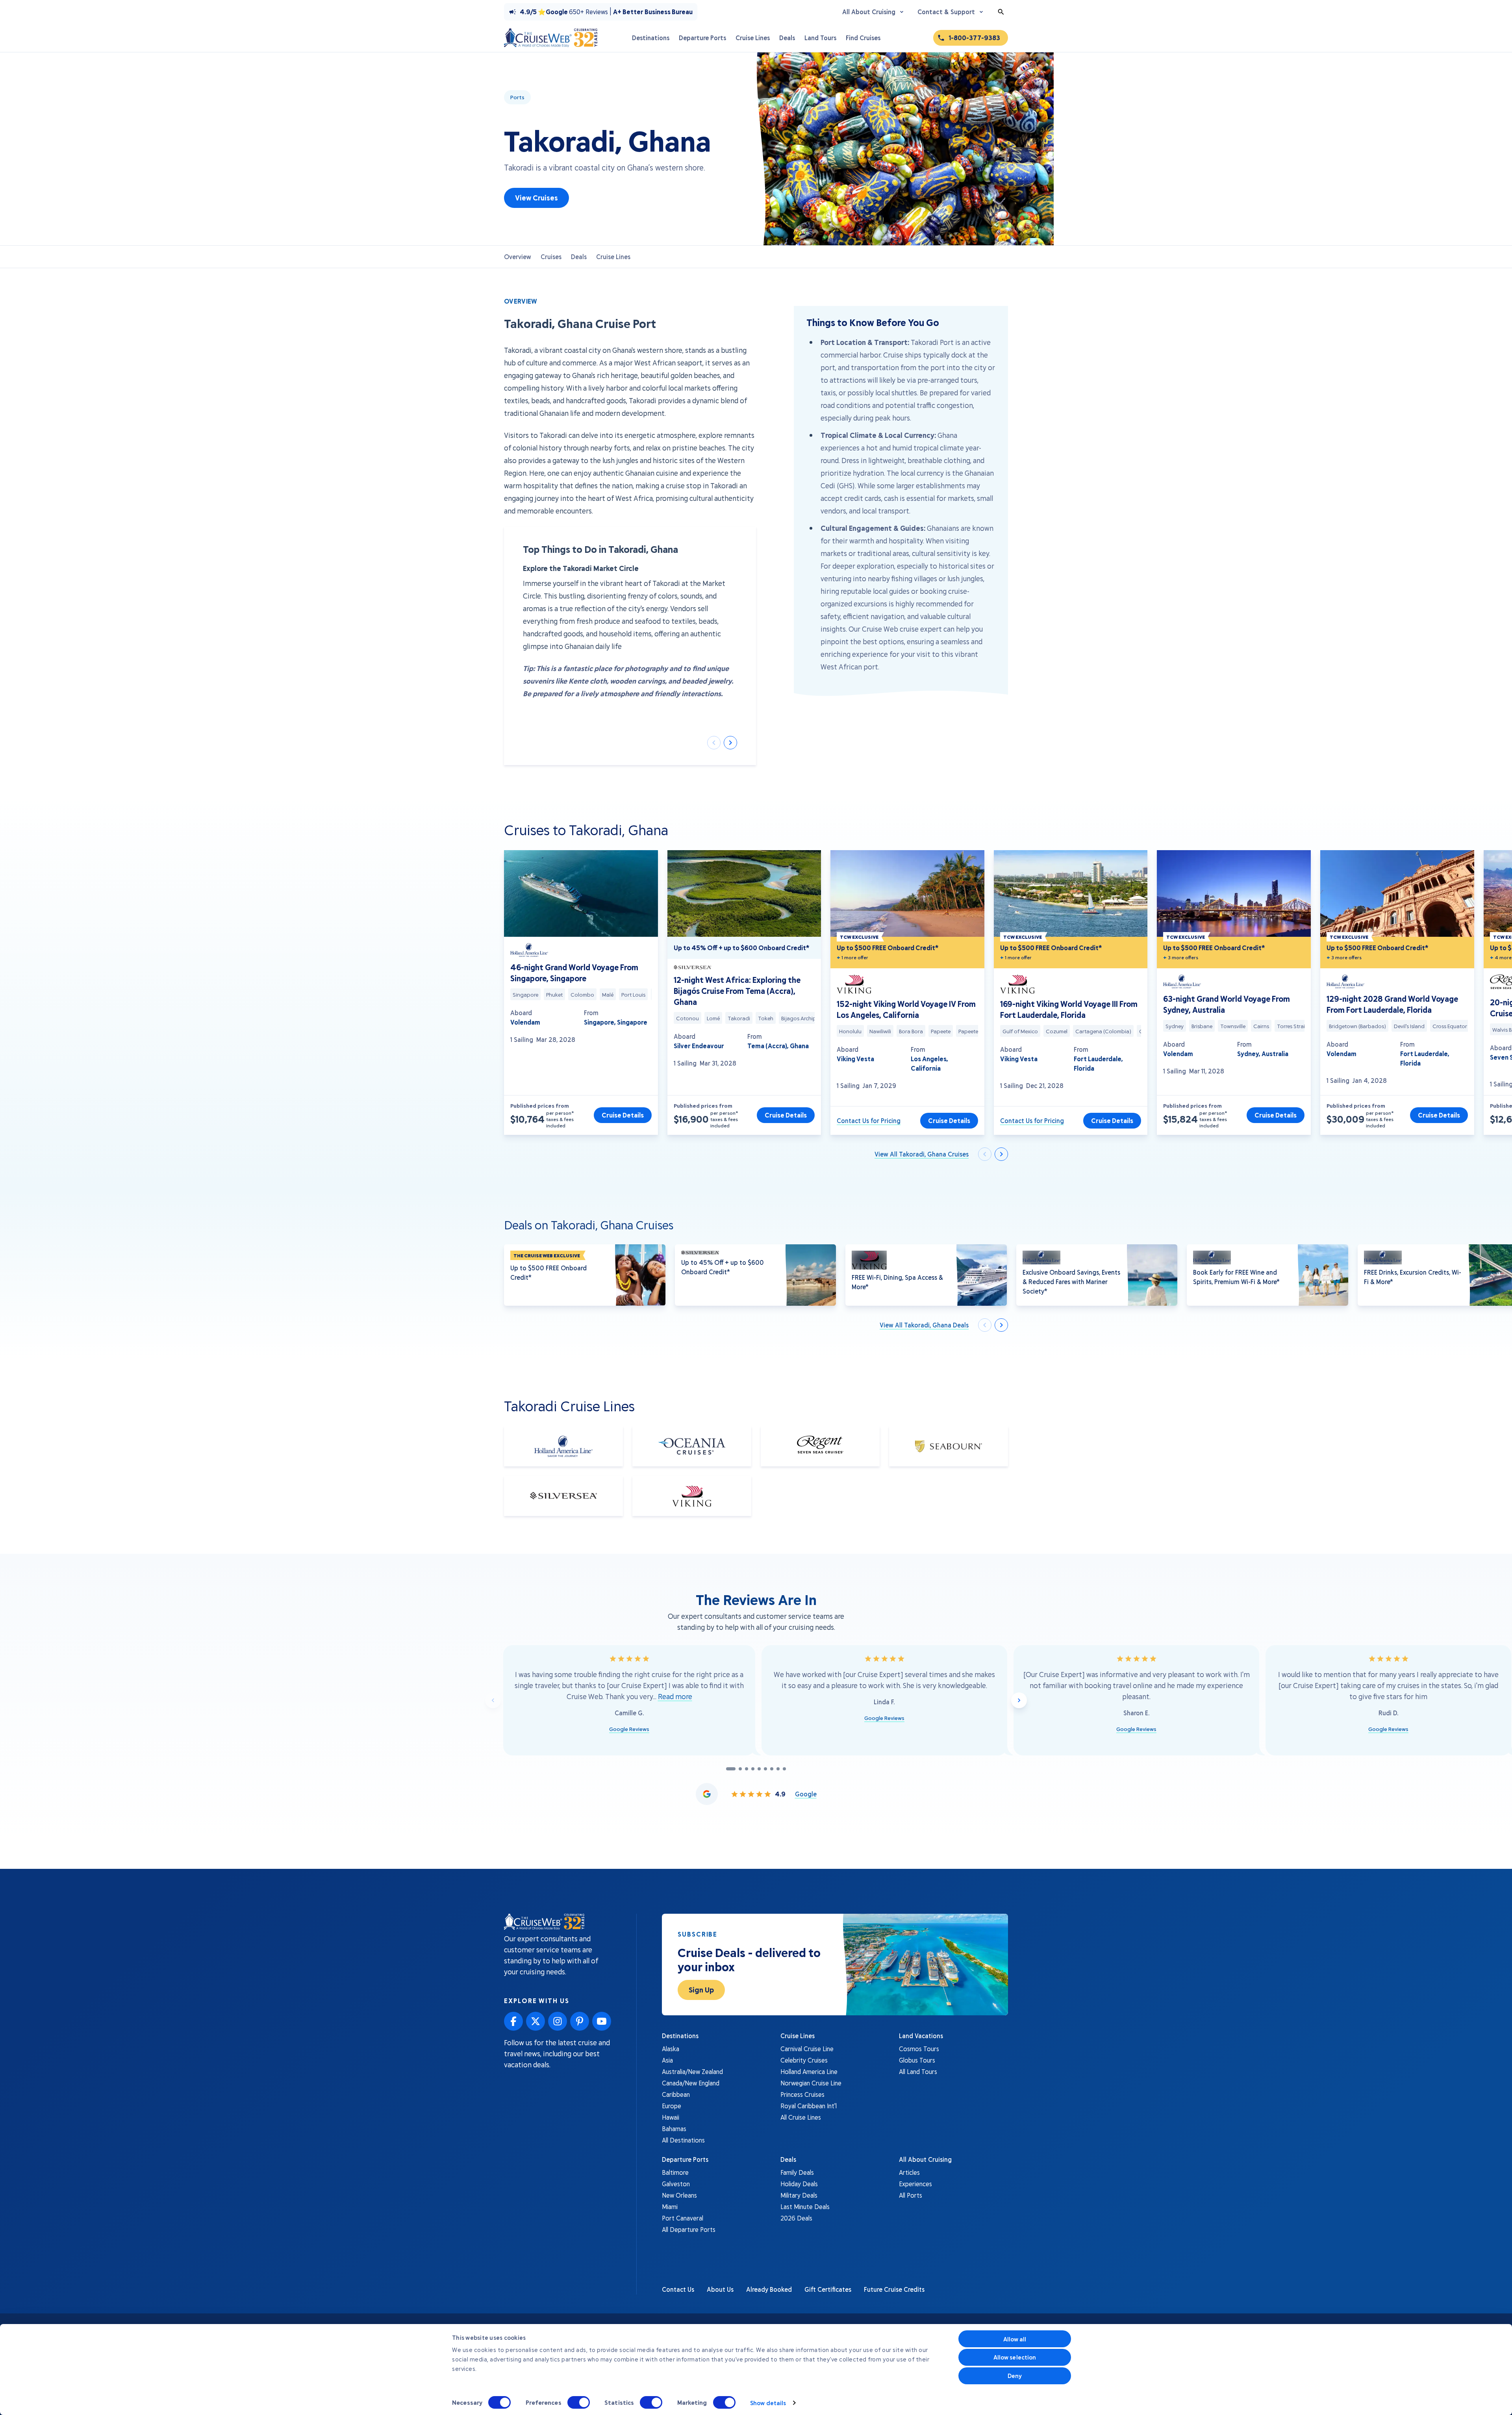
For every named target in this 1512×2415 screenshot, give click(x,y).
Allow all (1015, 2339)
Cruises (551, 257)
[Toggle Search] (1001, 12)
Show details (768, 2403)
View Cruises (536, 198)
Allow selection (1015, 2357)
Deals (579, 257)
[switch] (579, 2402)
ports (517, 97)
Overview (518, 257)
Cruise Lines (613, 257)
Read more (675, 1696)
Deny (1015, 2376)
